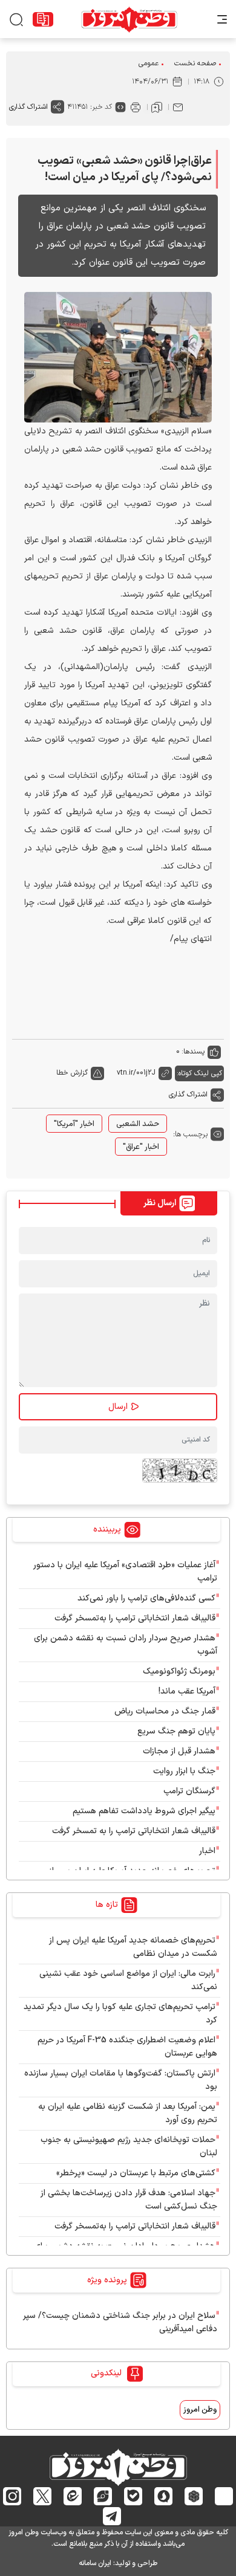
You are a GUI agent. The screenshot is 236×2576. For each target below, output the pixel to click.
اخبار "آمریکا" (74, 1124)
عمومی (149, 63)
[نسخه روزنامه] (43, 19)
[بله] (133, 2496)
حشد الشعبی (138, 1124)
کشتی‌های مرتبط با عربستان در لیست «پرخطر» (136, 2173)
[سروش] (164, 2496)
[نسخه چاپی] (136, 107)
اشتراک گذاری (28, 107)
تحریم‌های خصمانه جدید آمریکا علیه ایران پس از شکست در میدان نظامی (133, 1947)
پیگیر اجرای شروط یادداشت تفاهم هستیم (144, 1811)
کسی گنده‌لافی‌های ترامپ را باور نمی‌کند (146, 1598)
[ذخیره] (157, 107)
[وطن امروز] (129, 19)
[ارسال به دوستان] (178, 107)
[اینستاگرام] (12, 2496)
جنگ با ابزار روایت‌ (184, 1771)
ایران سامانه (95, 2563)
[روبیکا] (194, 2496)
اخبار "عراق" (141, 1147)
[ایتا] (73, 2496)
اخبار (207, 1851)
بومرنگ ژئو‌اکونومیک (179, 1671)
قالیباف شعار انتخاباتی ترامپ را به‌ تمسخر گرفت (134, 1831)
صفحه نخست (195, 63)
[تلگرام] (112, 2516)
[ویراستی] (103, 2496)
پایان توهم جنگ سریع (176, 1731)
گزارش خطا (72, 1073)
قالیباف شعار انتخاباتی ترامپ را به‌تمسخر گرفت (135, 1618)
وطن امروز (200, 2410)
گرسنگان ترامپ (189, 1791)
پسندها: (193, 1052)
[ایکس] (43, 2496)
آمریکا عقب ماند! (187, 1691)
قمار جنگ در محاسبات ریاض (165, 1711)
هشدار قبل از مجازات (179, 1751)
